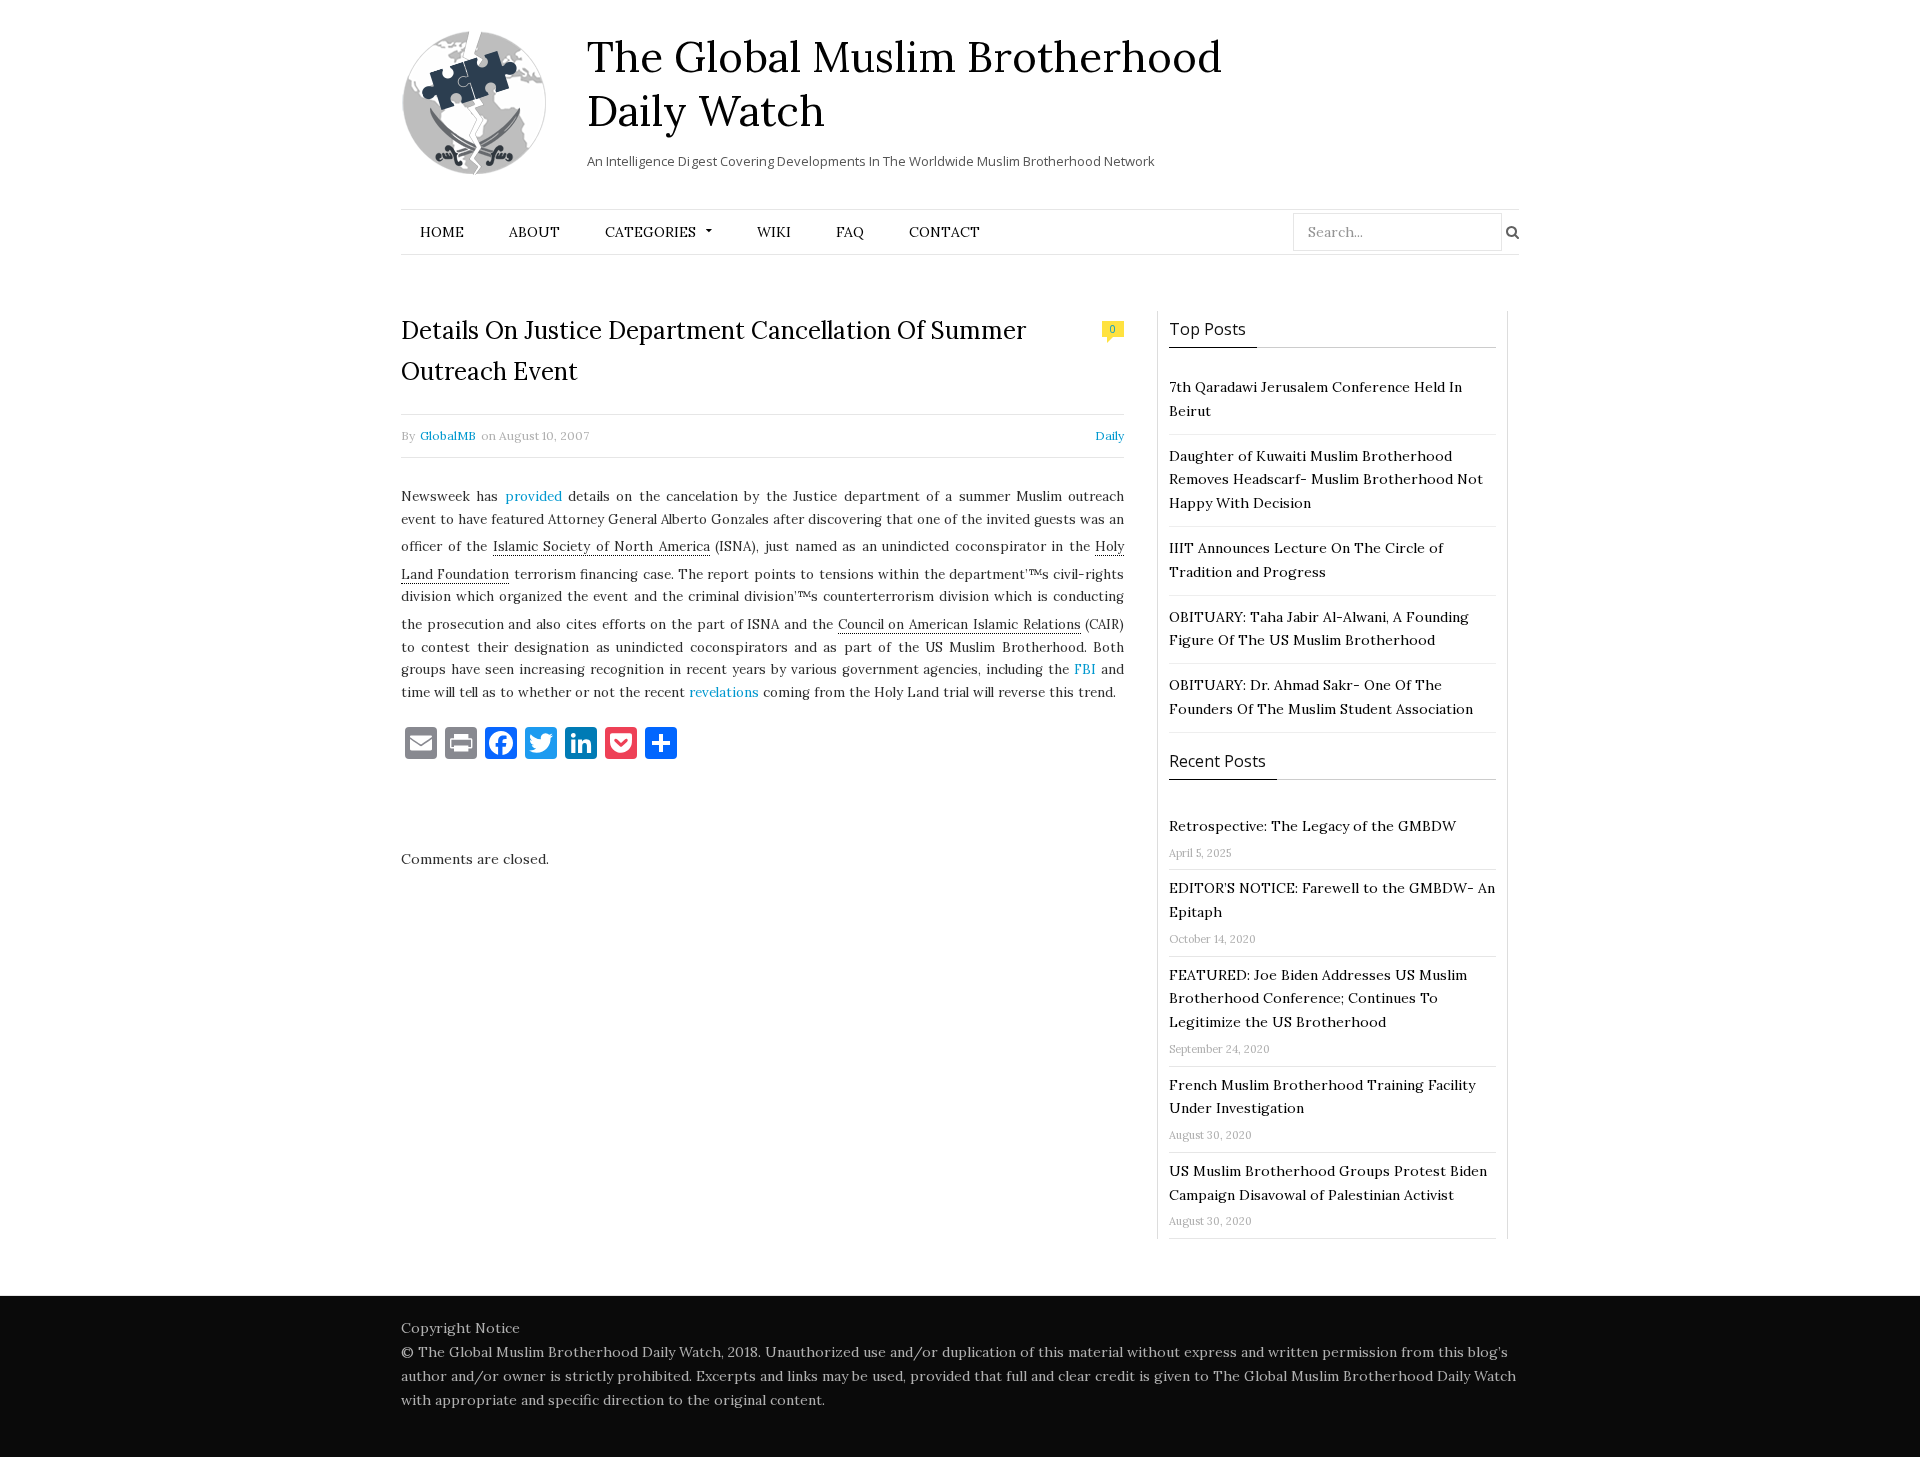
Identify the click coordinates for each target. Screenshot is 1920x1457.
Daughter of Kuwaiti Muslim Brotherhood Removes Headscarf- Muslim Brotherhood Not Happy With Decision (1326, 480)
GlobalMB (448, 435)
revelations (724, 692)
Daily (1109, 435)
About (534, 232)
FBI (1085, 669)
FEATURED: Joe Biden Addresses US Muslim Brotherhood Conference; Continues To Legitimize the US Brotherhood (1318, 999)
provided (533, 496)
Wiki (774, 232)
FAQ (850, 232)
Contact (944, 232)
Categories (650, 232)
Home (442, 232)
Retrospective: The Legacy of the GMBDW (1312, 826)
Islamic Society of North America (601, 546)
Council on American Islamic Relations (959, 624)
